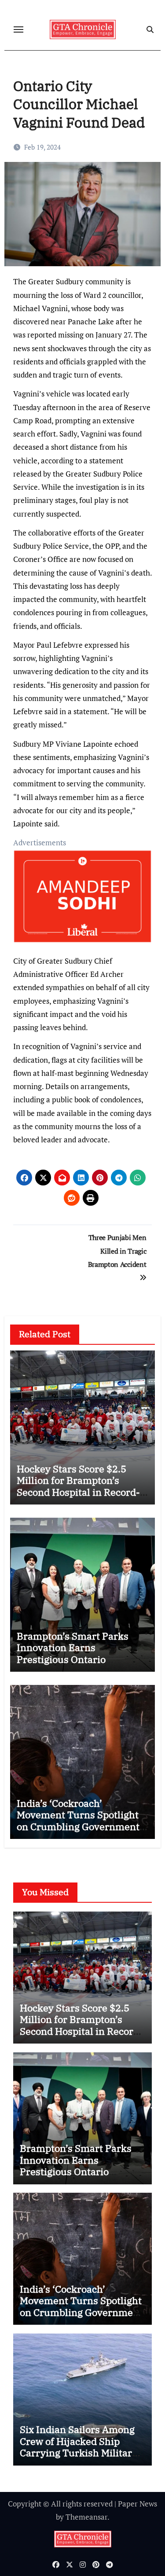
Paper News (137, 2504)
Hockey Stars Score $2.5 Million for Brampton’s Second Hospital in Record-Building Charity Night (78, 1486)
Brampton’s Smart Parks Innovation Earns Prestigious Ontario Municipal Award (73, 1653)
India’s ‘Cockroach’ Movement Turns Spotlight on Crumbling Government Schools (78, 1820)
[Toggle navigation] (18, 29)
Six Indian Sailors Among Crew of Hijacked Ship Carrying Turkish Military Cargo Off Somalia (79, 2447)
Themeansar (86, 2517)
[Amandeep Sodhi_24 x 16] (83, 901)
